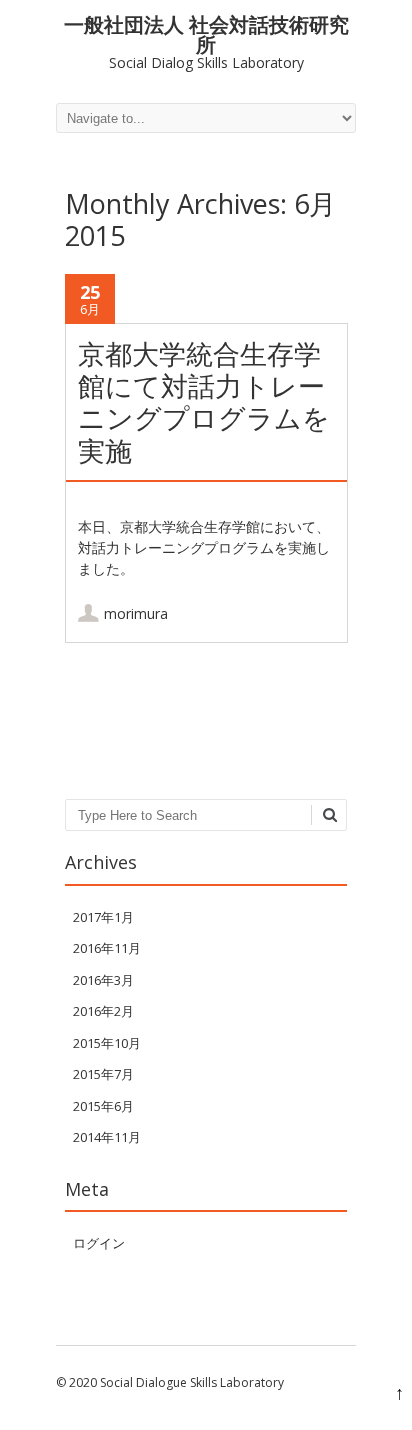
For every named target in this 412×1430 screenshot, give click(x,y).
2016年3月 (103, 980)
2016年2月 (103, 1011)
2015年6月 (103, 1106)
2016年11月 (107, 948)
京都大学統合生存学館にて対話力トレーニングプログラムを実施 (204, 402)
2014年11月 (107, 1137)
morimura (136, 613)
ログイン (99, 1243)
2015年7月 (103, 1074)
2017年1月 (103, 917)
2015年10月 (107, 1043)
